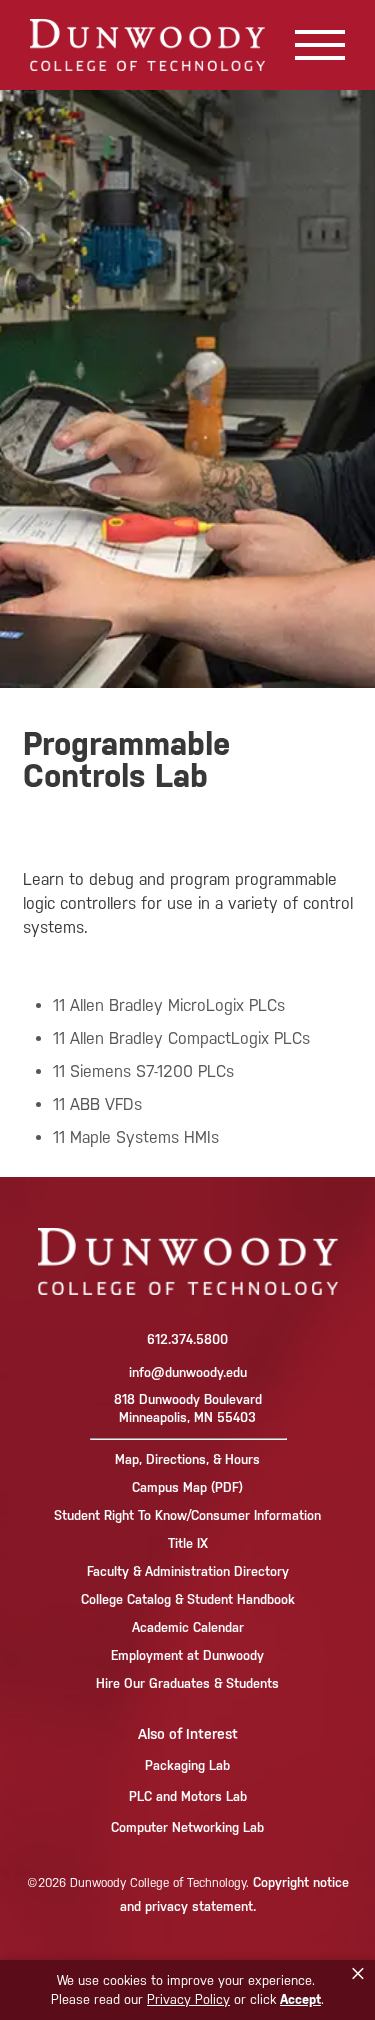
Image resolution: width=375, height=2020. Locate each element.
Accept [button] (300, 1999)
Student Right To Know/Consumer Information (187, 1515)
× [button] (358, 1974)
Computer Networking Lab (187, 1827)
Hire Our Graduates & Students (187, 1683)
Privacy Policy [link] (188, 1999)
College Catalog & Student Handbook (188, 1599)
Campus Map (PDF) (187, 1487)
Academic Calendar (188, 1627)
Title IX (188, 1543)
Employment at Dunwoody (187, 1655)
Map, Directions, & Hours (187, 1459)
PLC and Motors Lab (188, 1796)
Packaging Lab (187, 1765)
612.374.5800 (187, 1339)
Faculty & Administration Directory (188, 1571)
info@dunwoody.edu (188, 1372)
